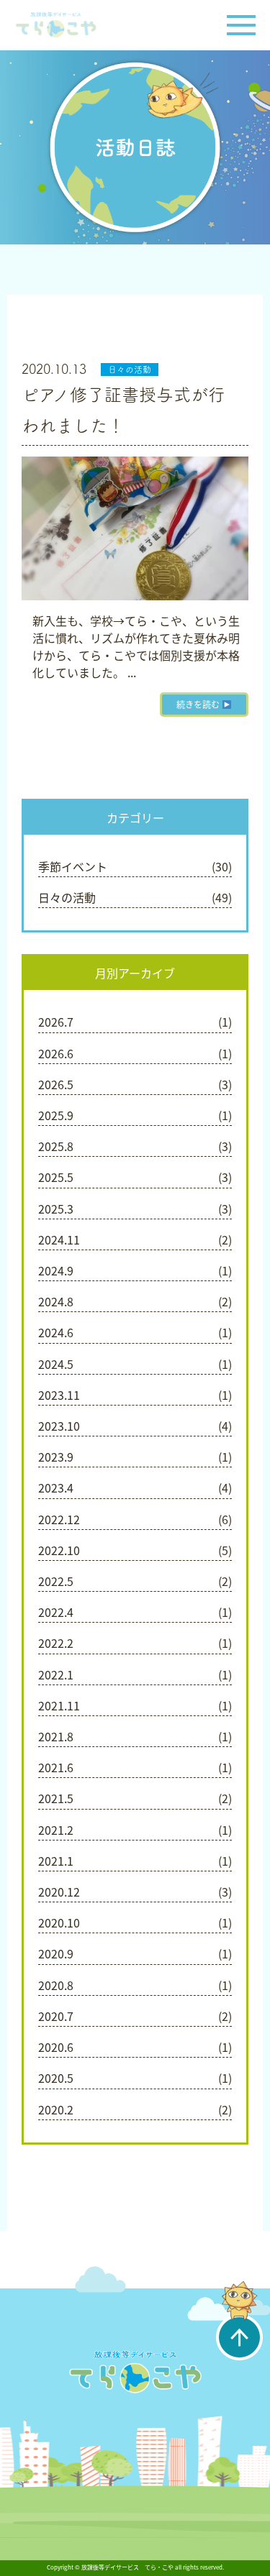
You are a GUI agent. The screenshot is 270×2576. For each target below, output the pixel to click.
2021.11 (59, 1705)
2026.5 (56, 1084)
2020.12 (59, 1892)
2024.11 (59, 1239)
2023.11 (59, 1395)
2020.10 (59, 1922)
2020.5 (56, 2078)
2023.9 (56, 1457)
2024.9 (56, 1270)
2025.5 (56, 1177)
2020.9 (56, 1953)
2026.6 (56, 1053)
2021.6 (56, 1767)
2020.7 (56, 2016)
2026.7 (56, 1022)
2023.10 (59, 1426)
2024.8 (56, 1301)
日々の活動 (130, 370)
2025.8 (56, 1146)
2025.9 (56, 1115)
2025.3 (56, 1209)
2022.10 (59, 1550)
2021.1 (56, 1861)
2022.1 (56, 1674)
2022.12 (59, 1519)
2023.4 (56, 1488)
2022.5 (56, 1581)
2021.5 (56, 1798)
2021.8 (56, 1736)
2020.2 (56, 2109)
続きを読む (199, 705)
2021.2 (56, 1830)
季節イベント (73, 866)
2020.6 (56, 2047)
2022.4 (56, 1612)
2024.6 (56, 1332)
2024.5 (56, 1364)
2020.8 (56, 1985)
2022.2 (56, 1643)
